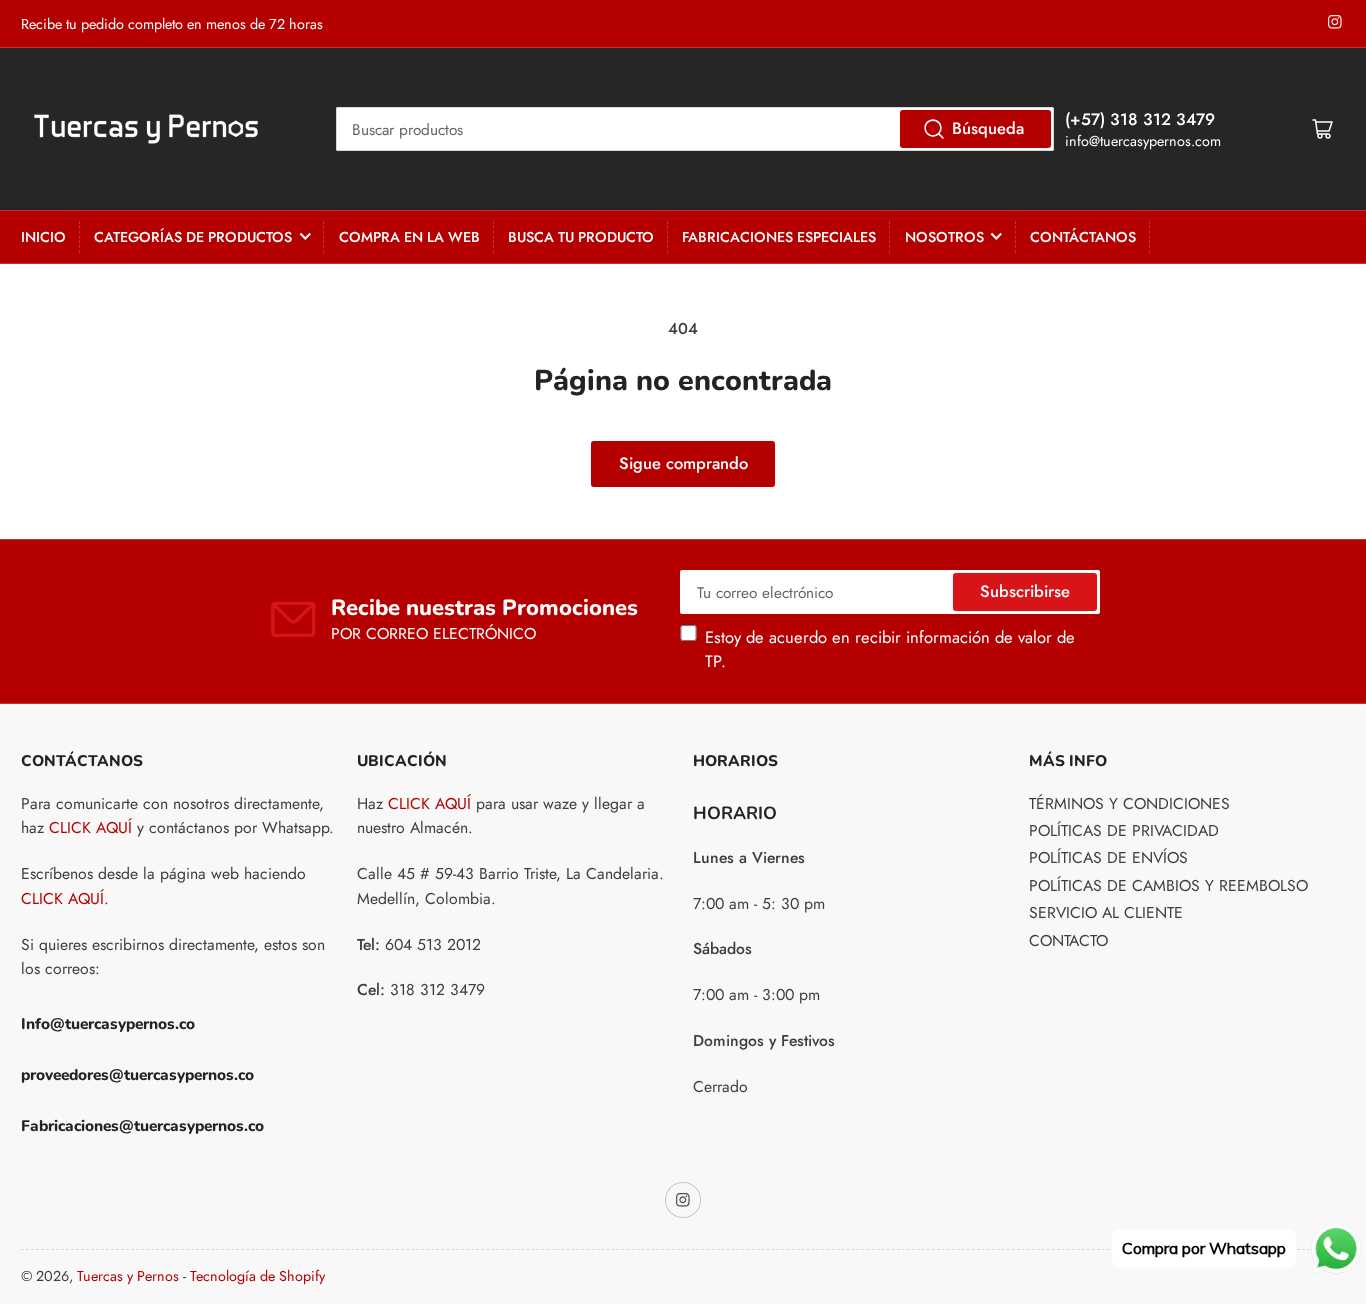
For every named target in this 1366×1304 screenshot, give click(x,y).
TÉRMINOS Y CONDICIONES (1129, 803)
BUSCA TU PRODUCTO (581, 237)
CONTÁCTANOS (1083, 237)
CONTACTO (1068, 940)
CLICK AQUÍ (90, 827)
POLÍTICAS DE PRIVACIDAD (1124, 830)
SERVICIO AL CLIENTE (1106, 912)
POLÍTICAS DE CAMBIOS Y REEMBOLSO (1168, 885)
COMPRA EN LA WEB (409, 237)
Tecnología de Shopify (257, 1276)
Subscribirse (1025, 591)
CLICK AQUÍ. (65, 898)
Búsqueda (988, 128)
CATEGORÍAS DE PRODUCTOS (193, 237)
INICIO (43, 237)
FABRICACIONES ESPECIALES (779, 237)
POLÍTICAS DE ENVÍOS (1108, 857)
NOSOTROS (944, 237)
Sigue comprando (683, 463)
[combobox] (695, 129)
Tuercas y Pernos (128, 1276)
